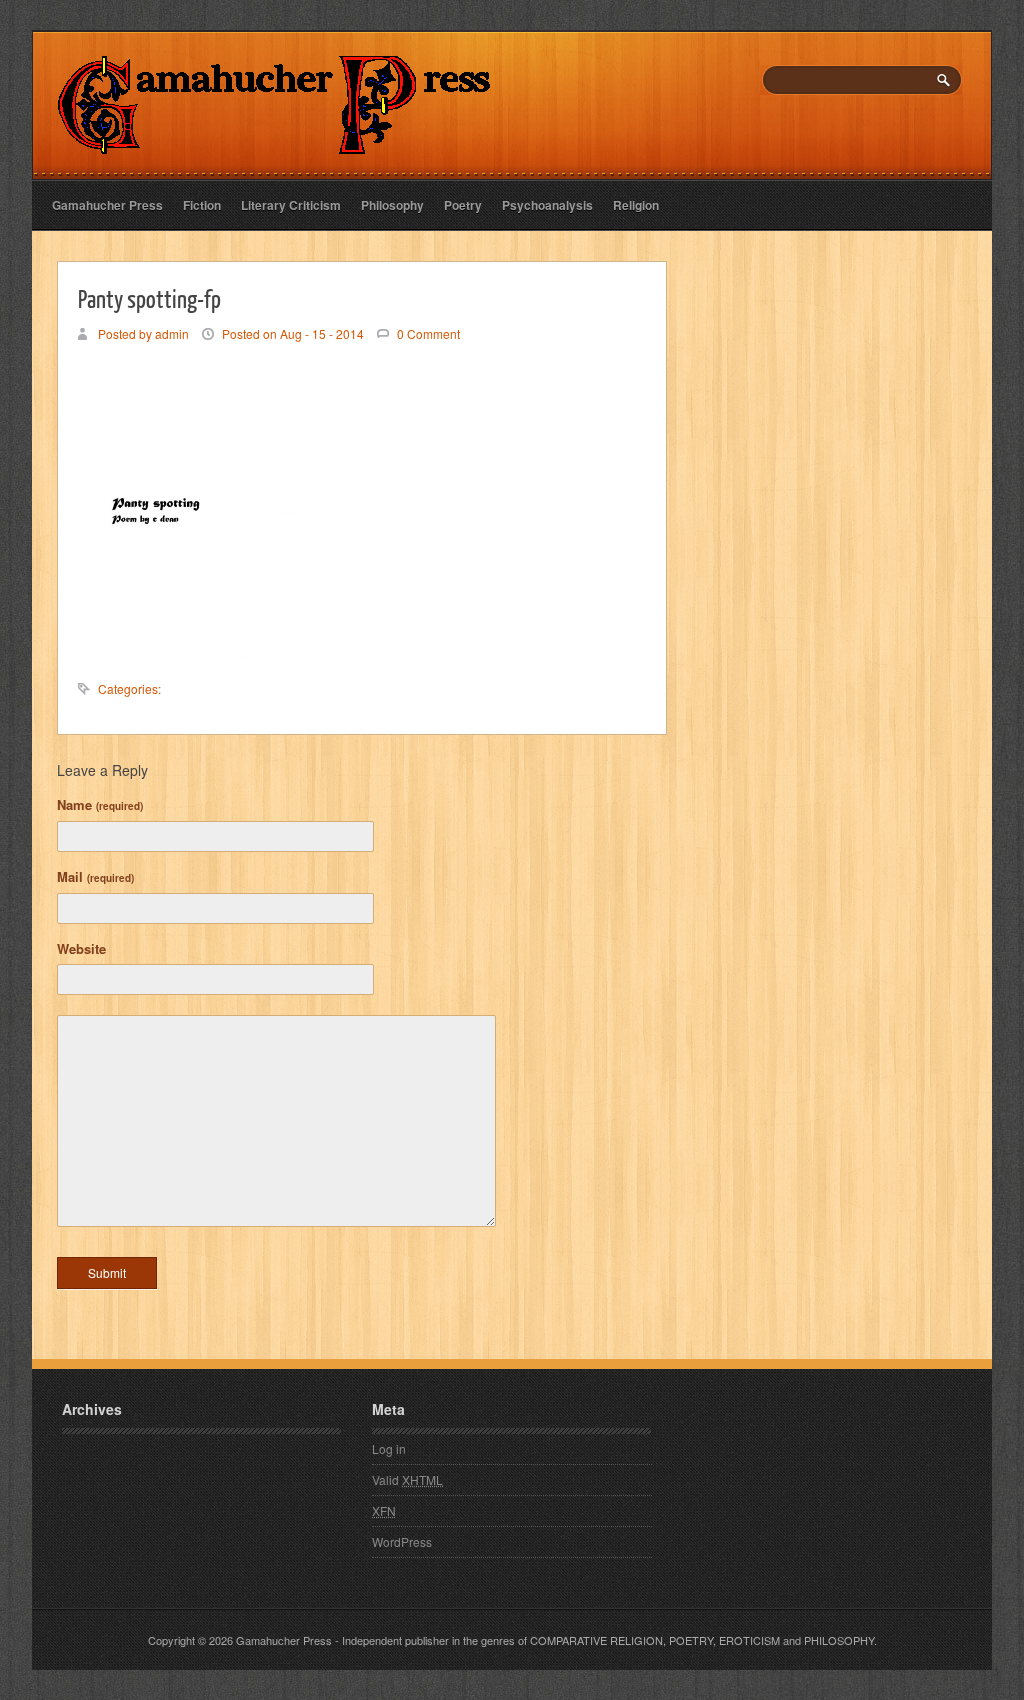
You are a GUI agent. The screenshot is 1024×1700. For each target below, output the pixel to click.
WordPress (402, 1541)
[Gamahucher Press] (274, 140)
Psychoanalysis (547, 205)
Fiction (202, 205)
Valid (407, 1479)
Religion (636, 205)
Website (81, 948)
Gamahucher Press (107, 205)
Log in (389, 1448)
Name (100, 804)
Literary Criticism (291, 205)
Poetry (463, 205)
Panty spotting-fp (149, 298)
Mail (95, 876)
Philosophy (392, 205)
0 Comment (428, 333)
